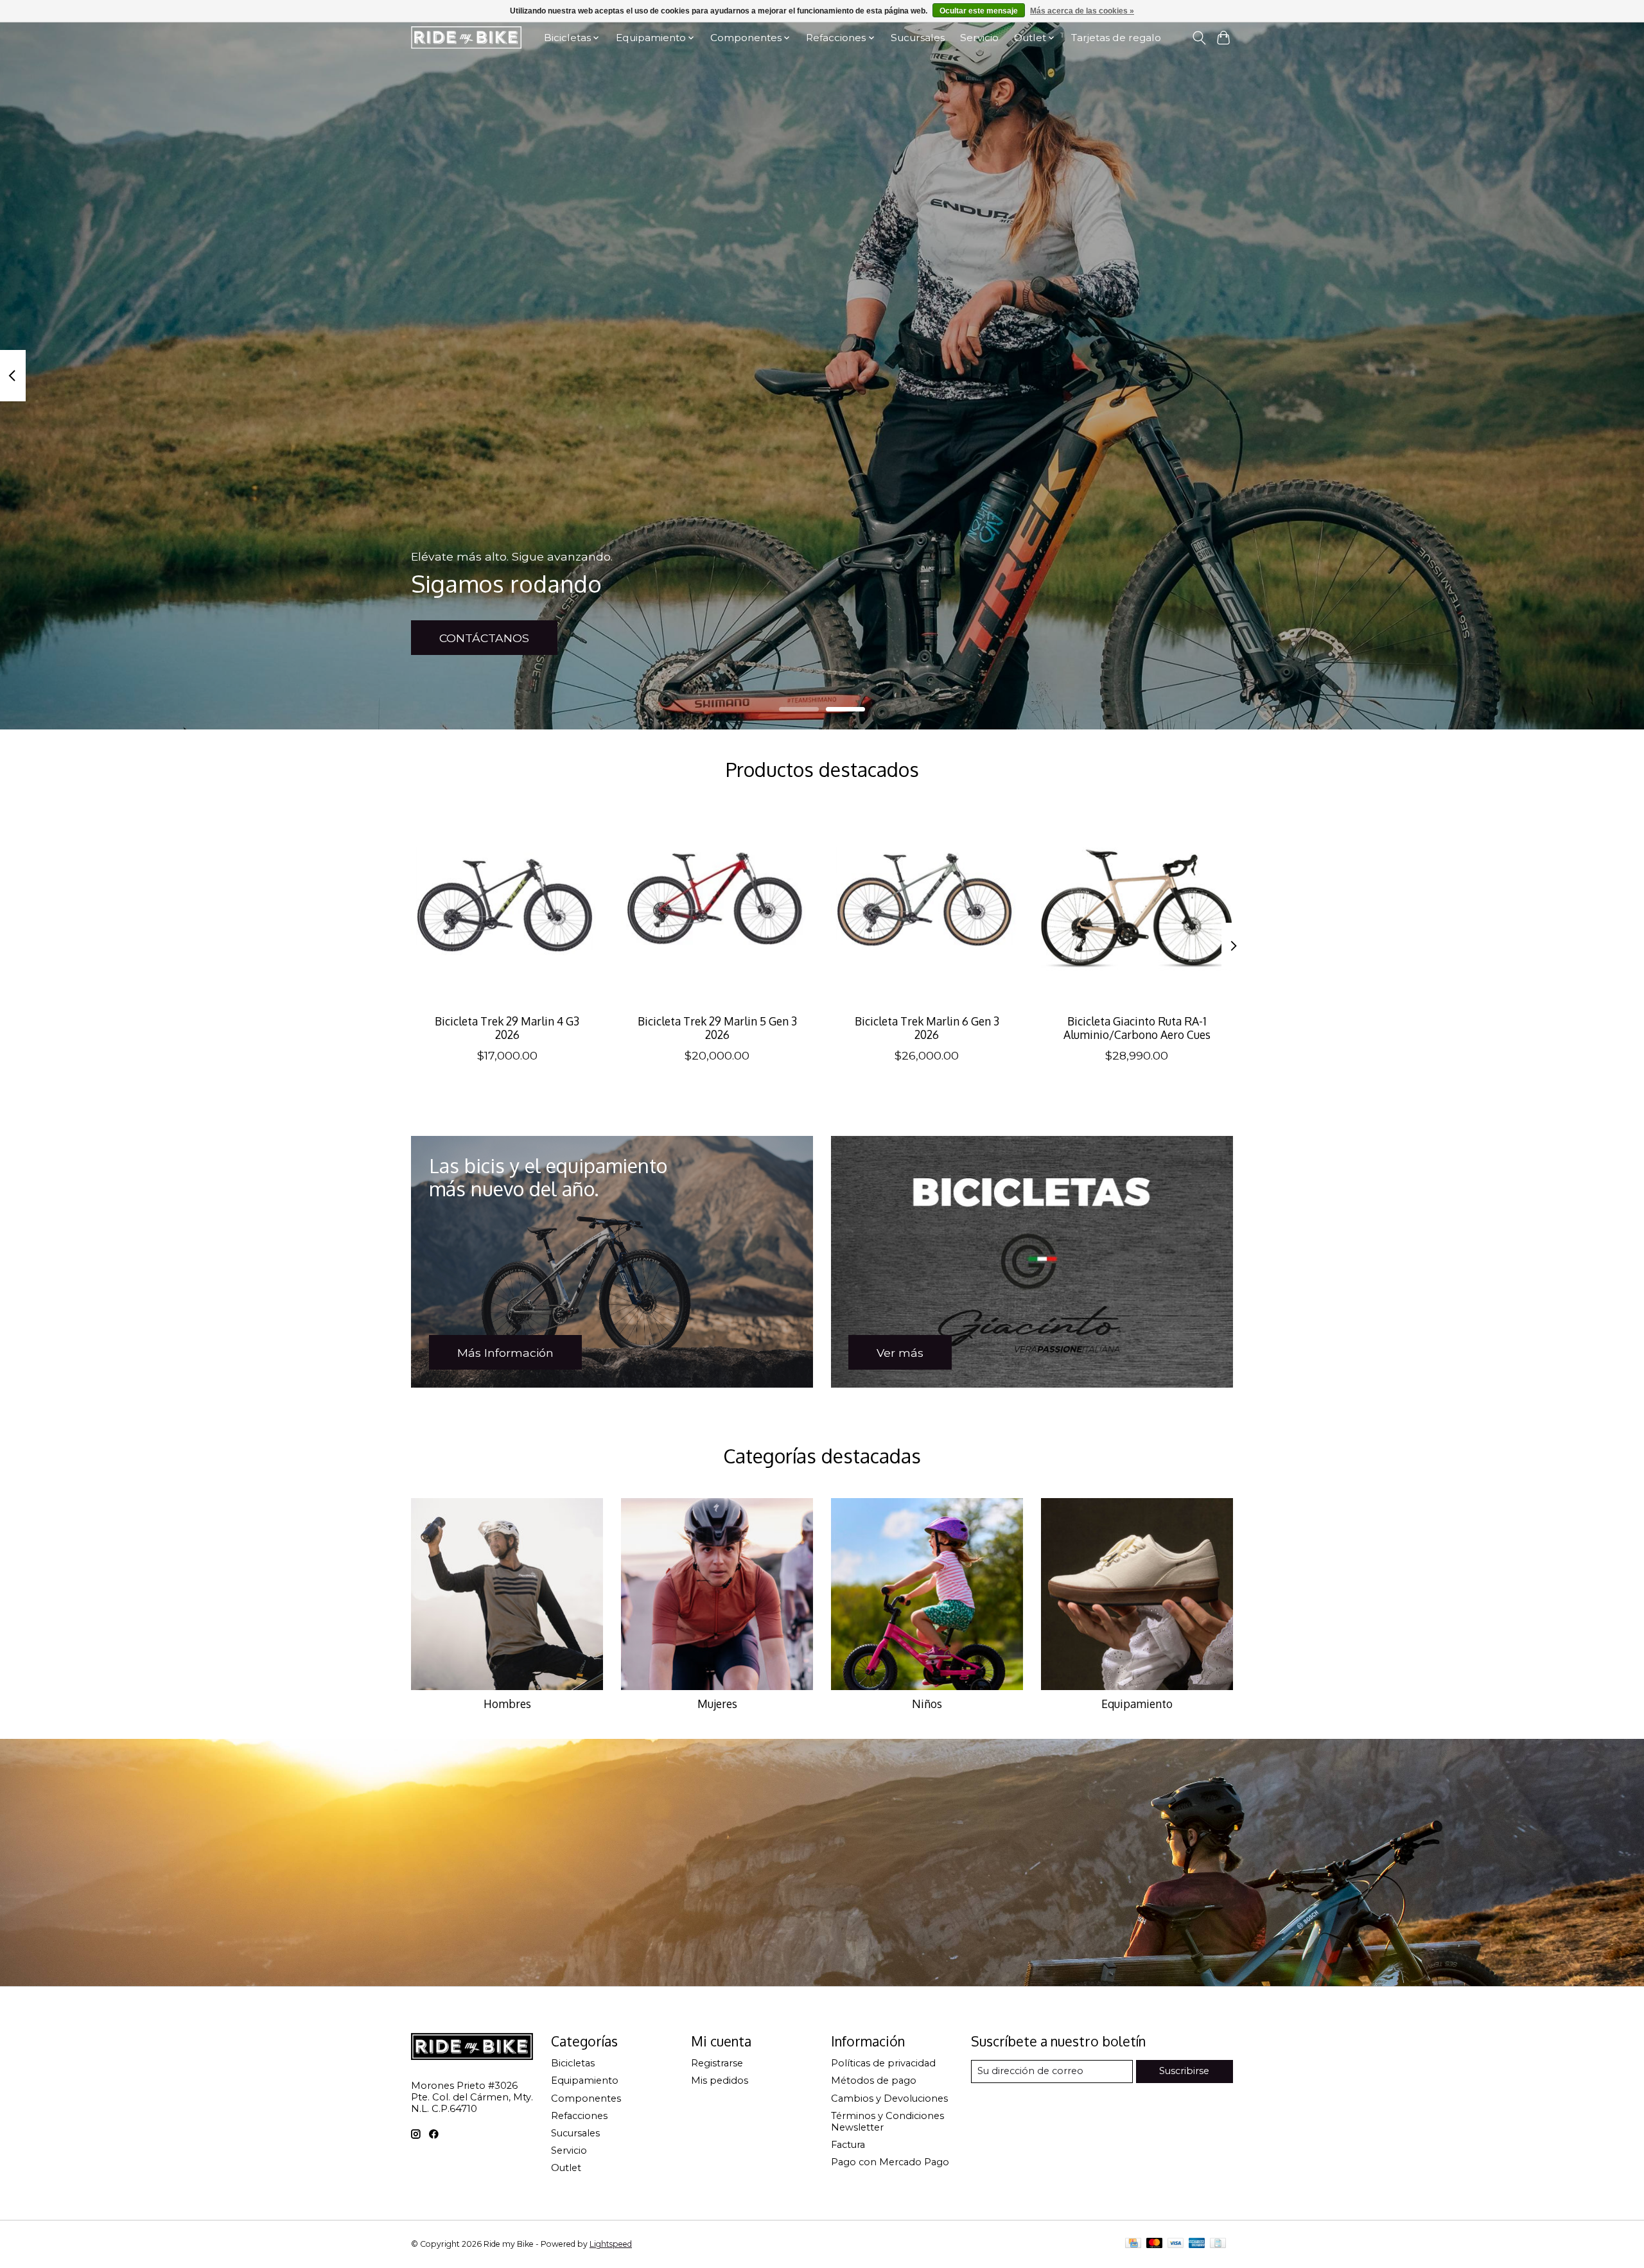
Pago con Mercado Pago (890, 2162)
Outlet (566, 2168)
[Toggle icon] (1199, 38)
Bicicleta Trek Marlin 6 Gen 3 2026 (927, 1028)
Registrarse (717, 2063)
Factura (848, 2145)
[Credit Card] (1133, 2244)
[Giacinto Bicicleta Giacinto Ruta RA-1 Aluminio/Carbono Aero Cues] (1137, 908)
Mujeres (717, 1704)
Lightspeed (611, 2244)
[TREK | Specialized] (466, 38)
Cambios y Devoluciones (889, 2098)
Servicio (979, 38)
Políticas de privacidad (883, 2063)
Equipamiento (1137, 1704)
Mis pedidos (720, 2080)
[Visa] (1176, 2244)
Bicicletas (573, 2063)
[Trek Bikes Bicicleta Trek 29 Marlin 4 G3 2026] (507, 908)
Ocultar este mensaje (979, 11)
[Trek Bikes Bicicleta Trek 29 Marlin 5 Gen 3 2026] (717, 908)
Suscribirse (1184, 2071)
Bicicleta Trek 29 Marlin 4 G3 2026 (507, 1028)
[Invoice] (1218, 2244)
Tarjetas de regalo (1116, 38)
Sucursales (918, 38)
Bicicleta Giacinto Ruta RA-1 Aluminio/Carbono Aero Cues (1137, 1028)
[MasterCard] (1155, 2244)
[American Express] (1197, 2244)
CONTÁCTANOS (484, 638)
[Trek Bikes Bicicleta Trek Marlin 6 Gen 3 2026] (927, 908)
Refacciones (579, 2116)
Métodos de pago (874, 2080)
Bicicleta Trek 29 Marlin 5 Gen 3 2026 (717, 1028)
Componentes (586, 2098)
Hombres (507, 1704)
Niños (927, 1704)
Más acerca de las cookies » (1082, 11)
